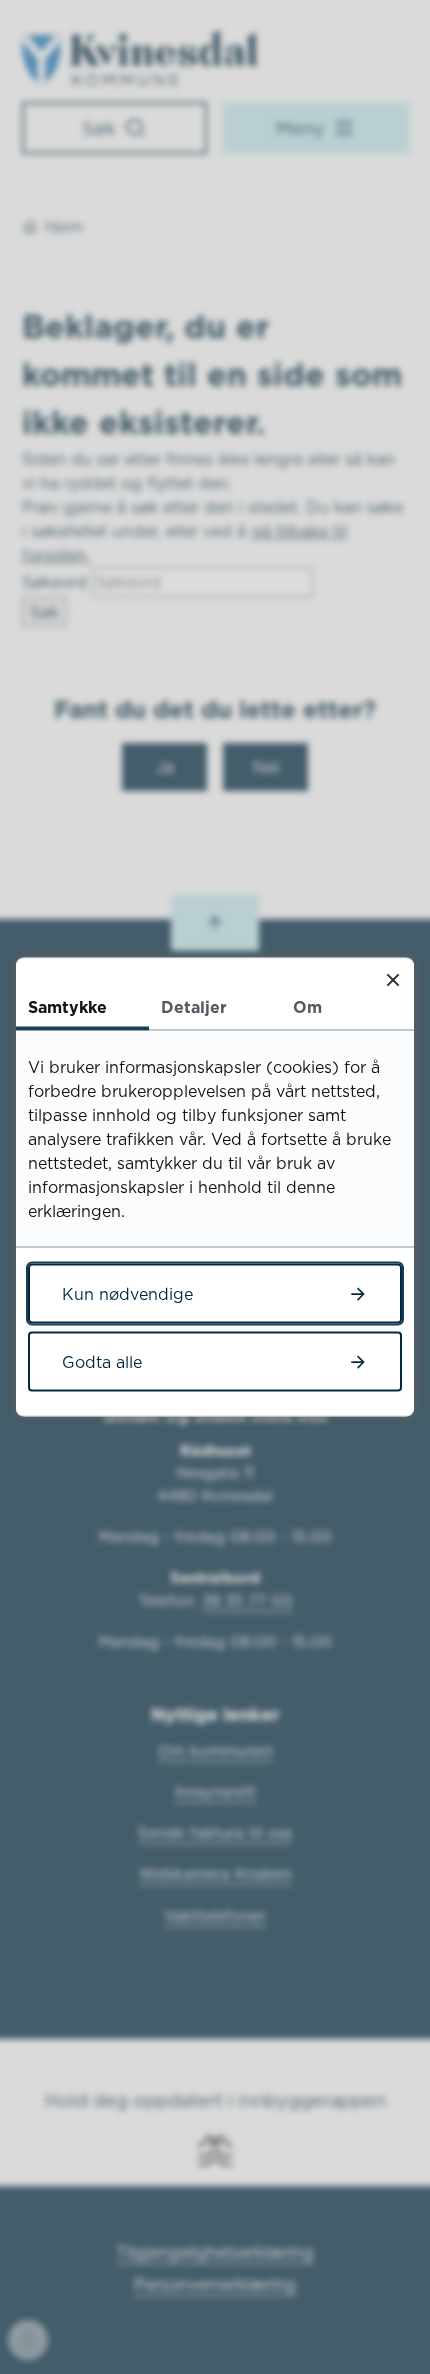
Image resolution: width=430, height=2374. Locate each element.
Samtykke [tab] (67, 1007)
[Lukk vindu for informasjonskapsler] (392, 979)
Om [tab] (307, 1007)
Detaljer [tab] (194, 1007)
